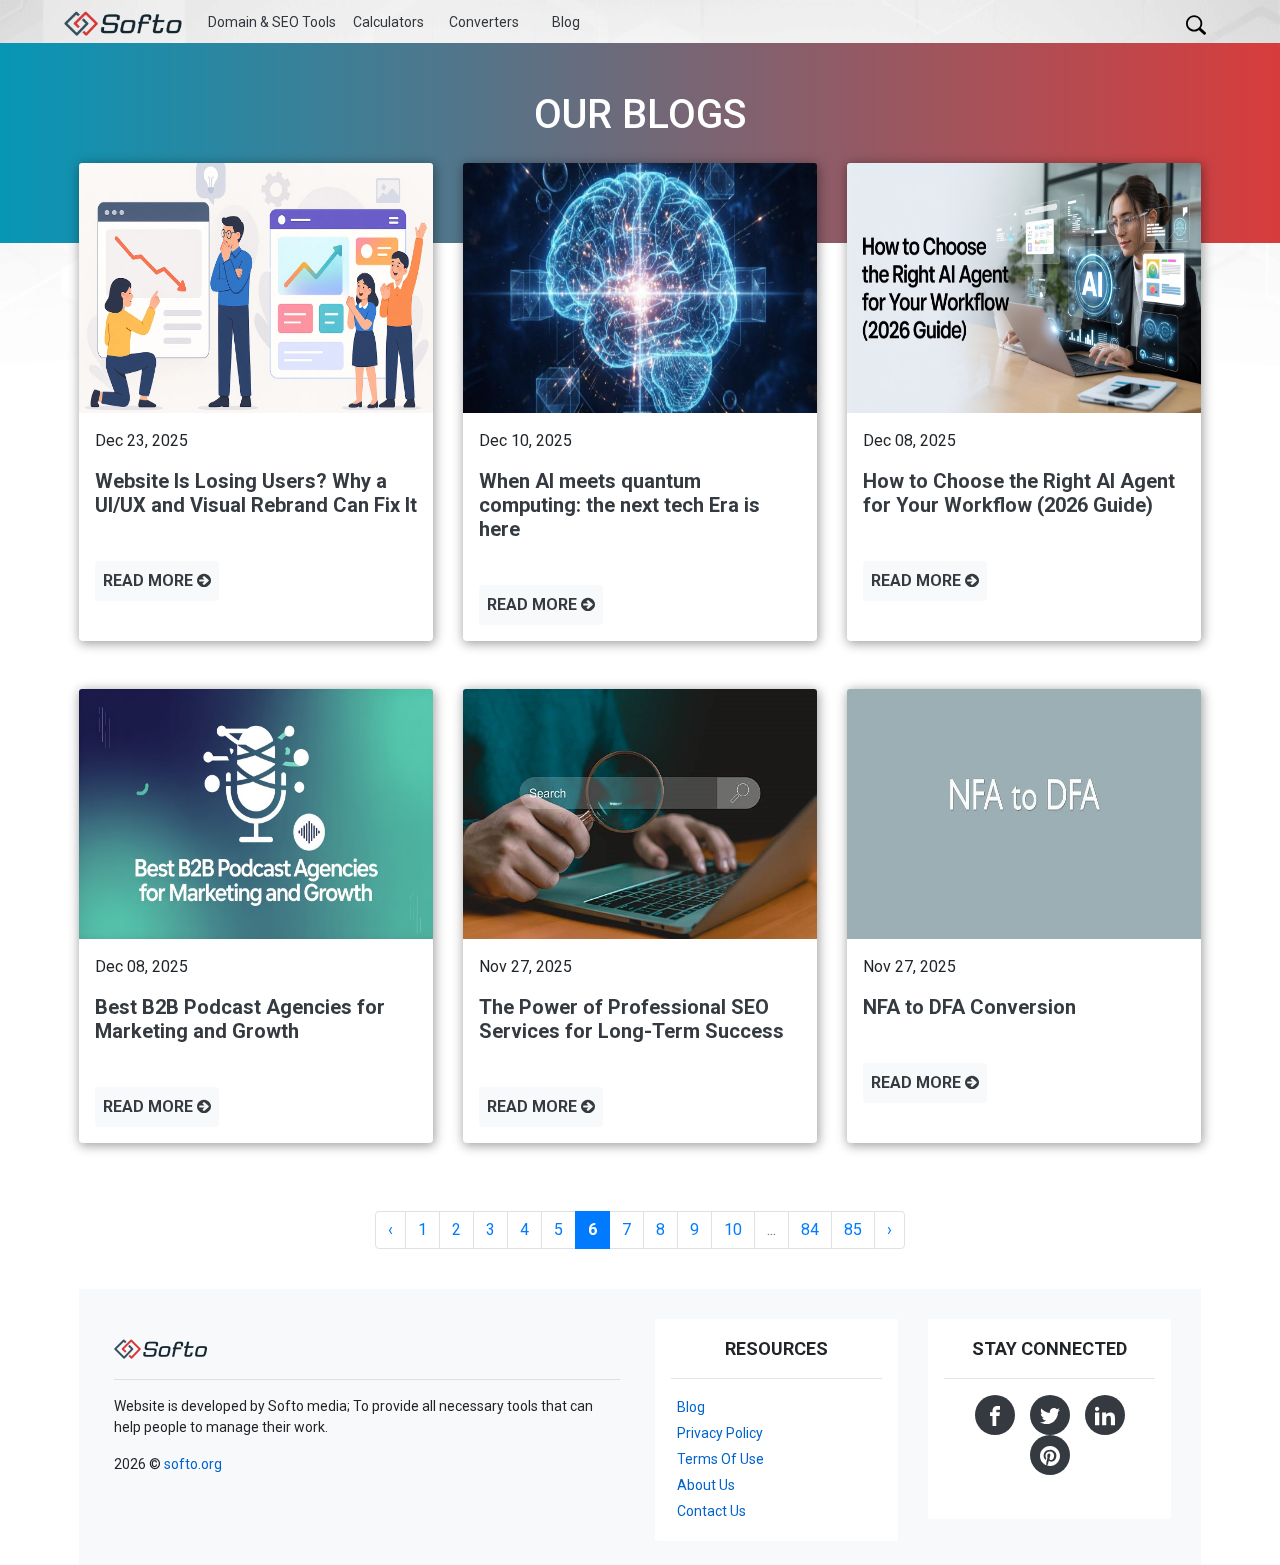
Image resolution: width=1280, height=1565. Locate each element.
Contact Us (711, 1511)
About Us (706, 1485)
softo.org (193, 1464)
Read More (150, 580)
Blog (566, 22)
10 (733, 1229)
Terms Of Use (720, 1459)
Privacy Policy (720, 1433)
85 (853, 1229)
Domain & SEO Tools (272, 22)
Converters (484, 22)
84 (810, 1229)
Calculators (388, 22)
